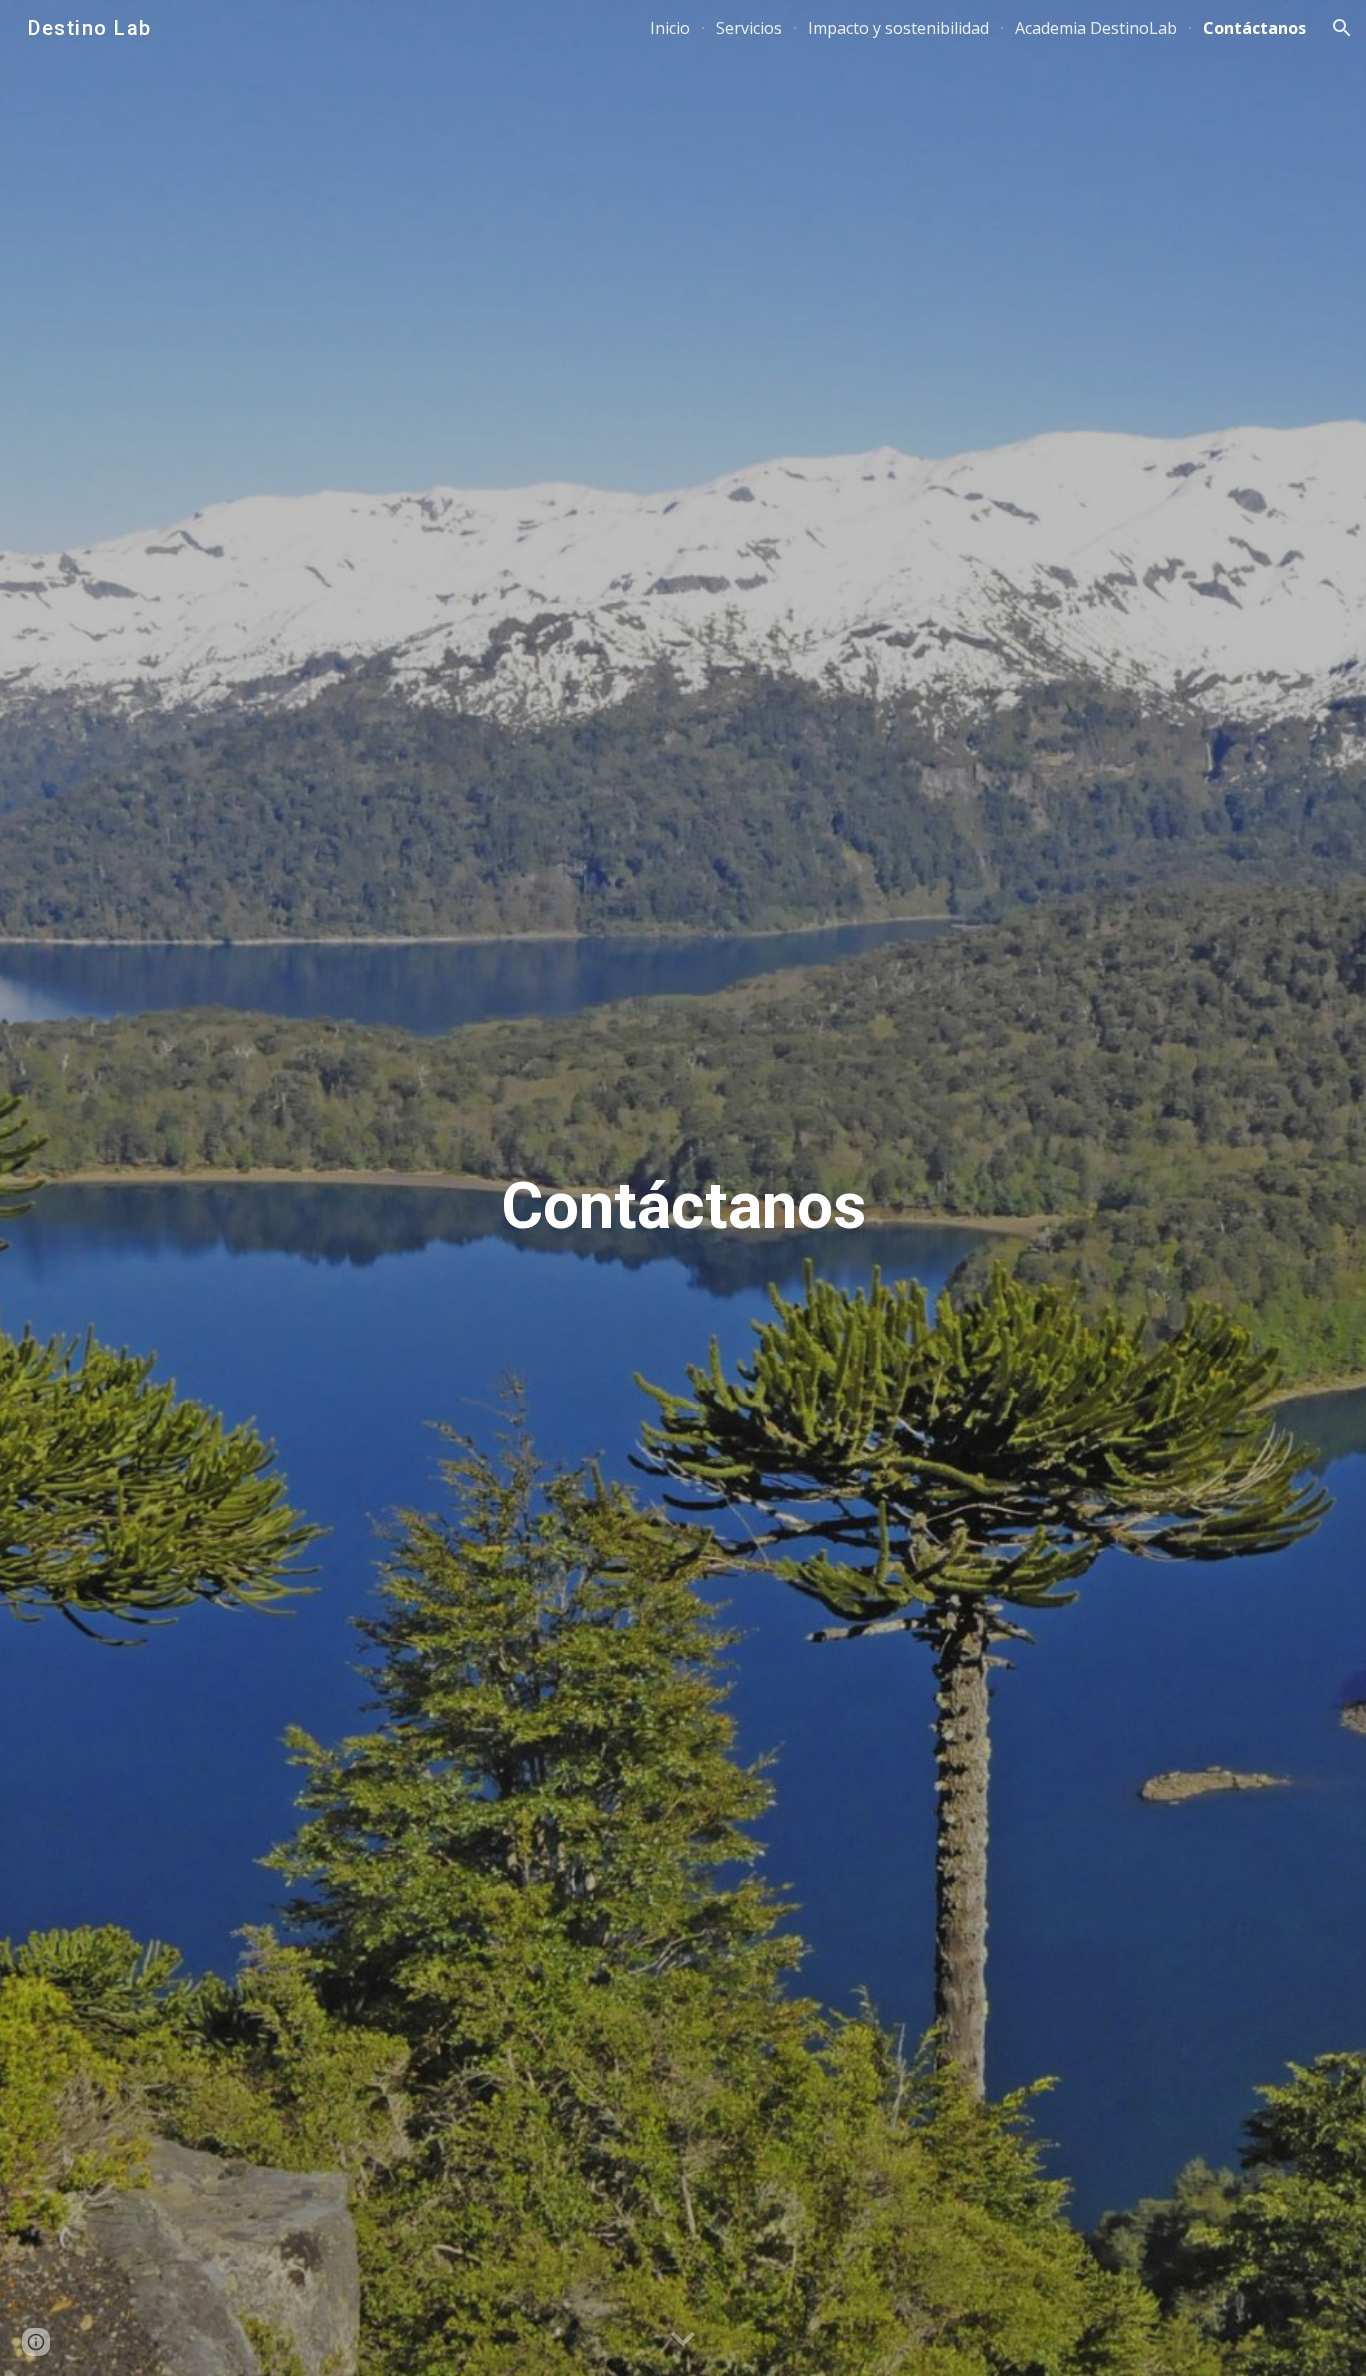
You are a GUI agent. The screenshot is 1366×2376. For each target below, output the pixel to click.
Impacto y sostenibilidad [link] (898, 28)
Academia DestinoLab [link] (1096, 28)
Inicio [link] (670, 28)
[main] (683, 1188)
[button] (1342, 28)
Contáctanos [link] (1254, 28)
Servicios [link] (749, 28)
